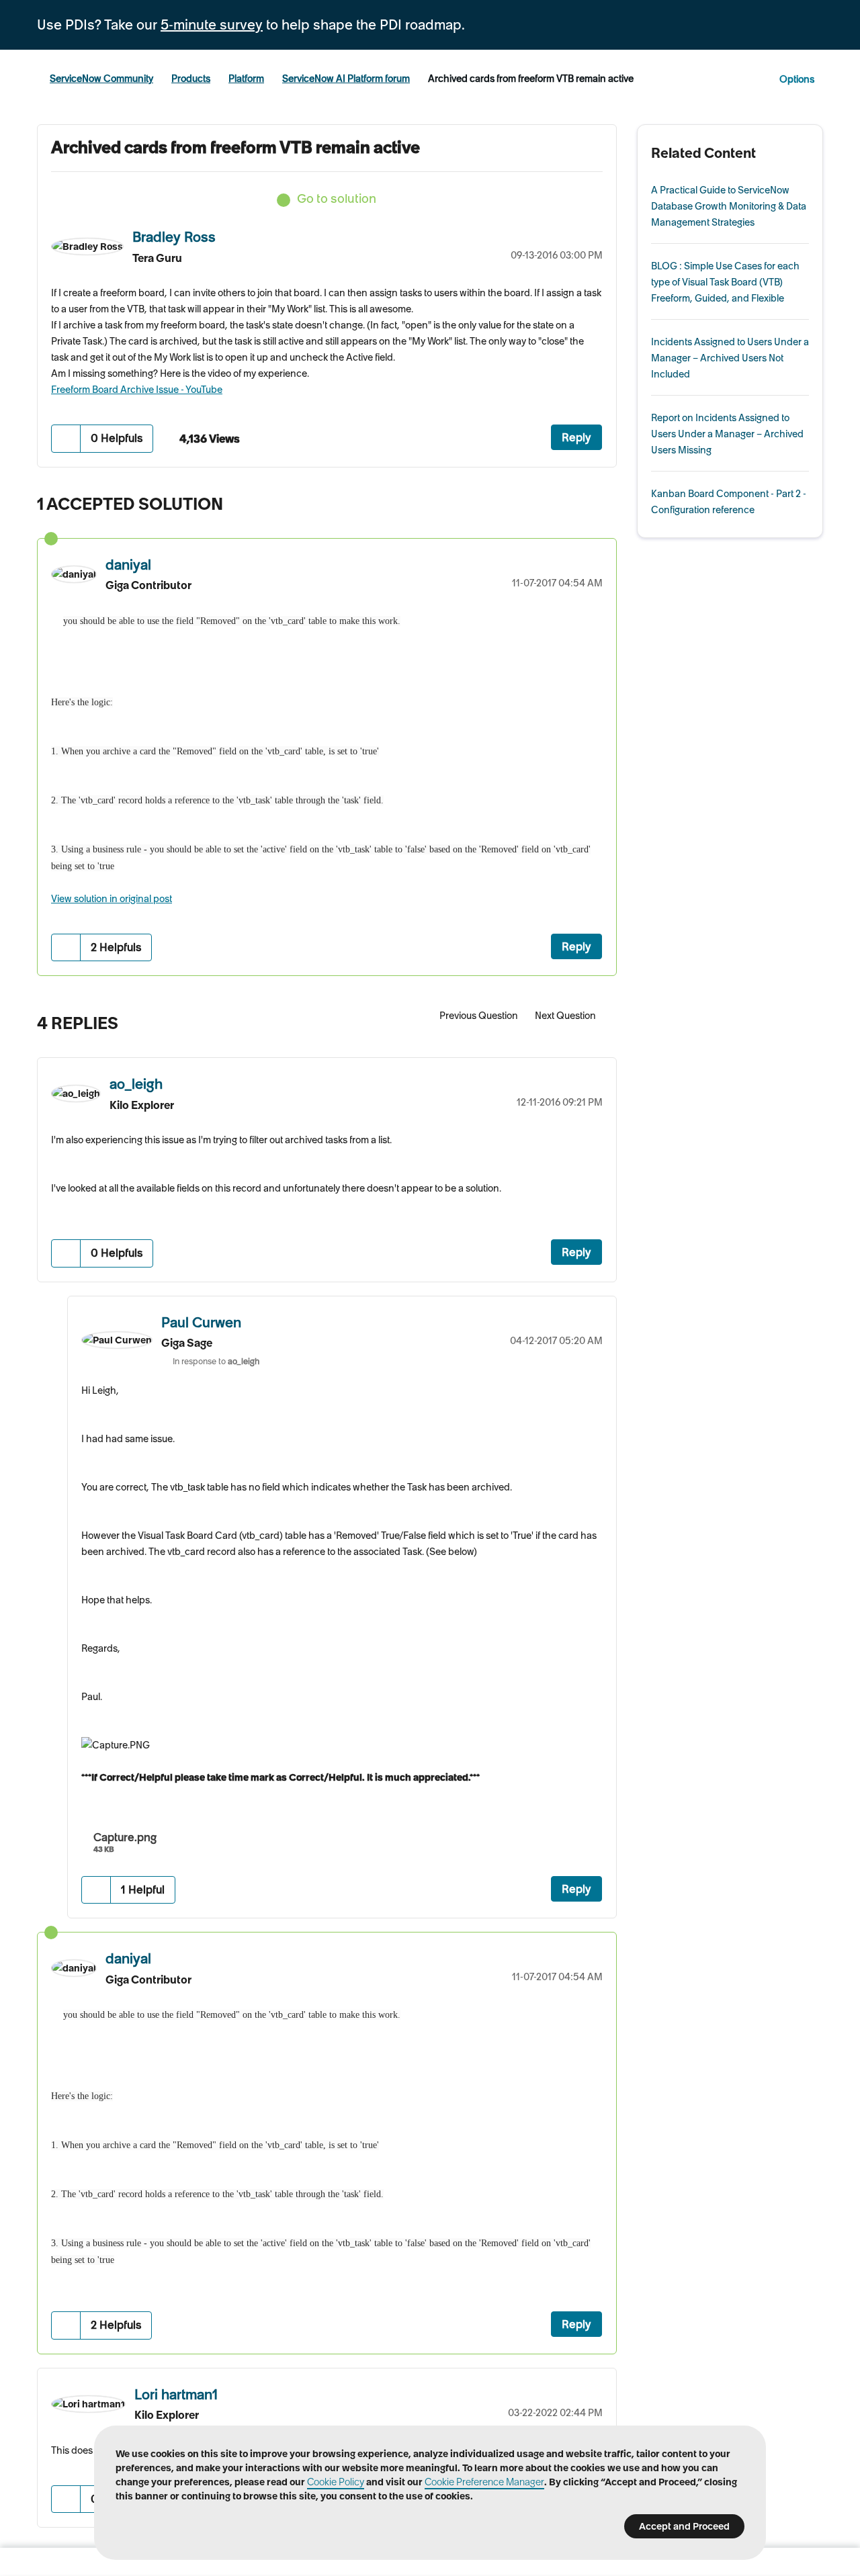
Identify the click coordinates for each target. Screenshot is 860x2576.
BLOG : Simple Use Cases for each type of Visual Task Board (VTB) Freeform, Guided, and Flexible (725, 282)
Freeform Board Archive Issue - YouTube (137, 390)
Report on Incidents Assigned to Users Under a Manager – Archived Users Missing (727, 434)
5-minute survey (212, 25)
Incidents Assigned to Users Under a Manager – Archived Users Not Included (730, 358)
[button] (66, 438)
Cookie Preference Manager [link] (484, 2482)
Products (191, 79)
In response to (216, 1361)
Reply (576, 437)
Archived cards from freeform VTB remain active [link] (531, 79)
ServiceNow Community (101, 79)
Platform (246, 79)
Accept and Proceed (684, 2526)
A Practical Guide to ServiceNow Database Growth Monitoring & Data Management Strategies (729, 206)
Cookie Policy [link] (336, 2482)
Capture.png (125, 1837)
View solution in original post (112, 899)
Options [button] (797, 79)
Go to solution (337, 198)
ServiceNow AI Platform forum (346, 79)
